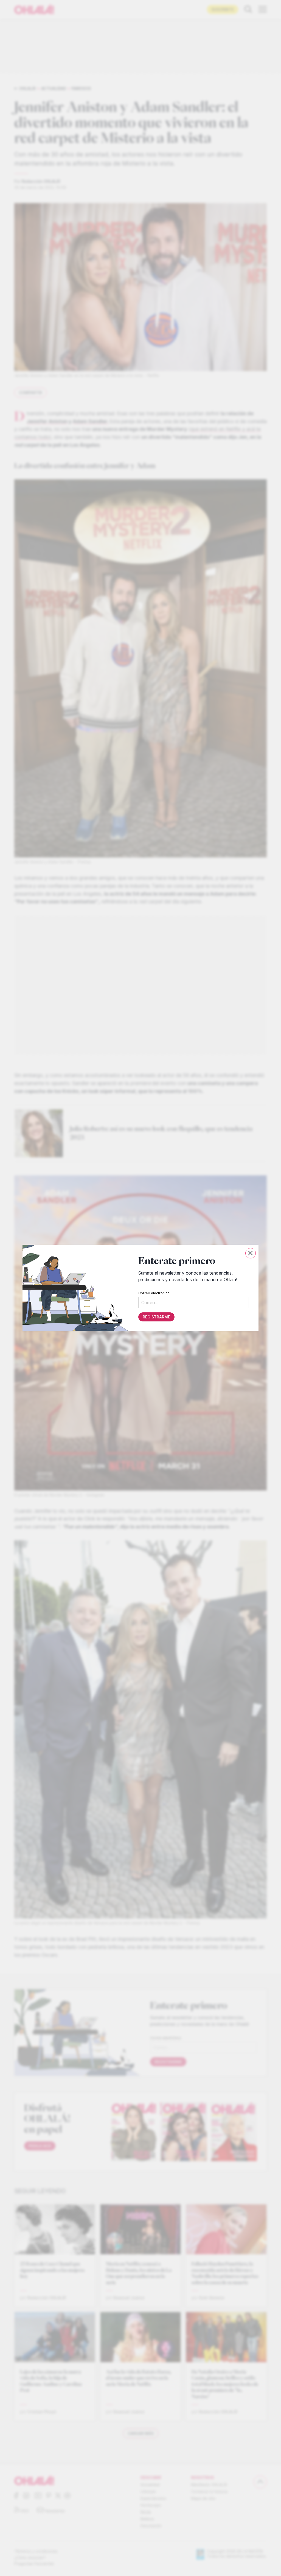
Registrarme (156, 1317)
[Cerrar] (251, 1253)
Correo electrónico (154, 1293)
